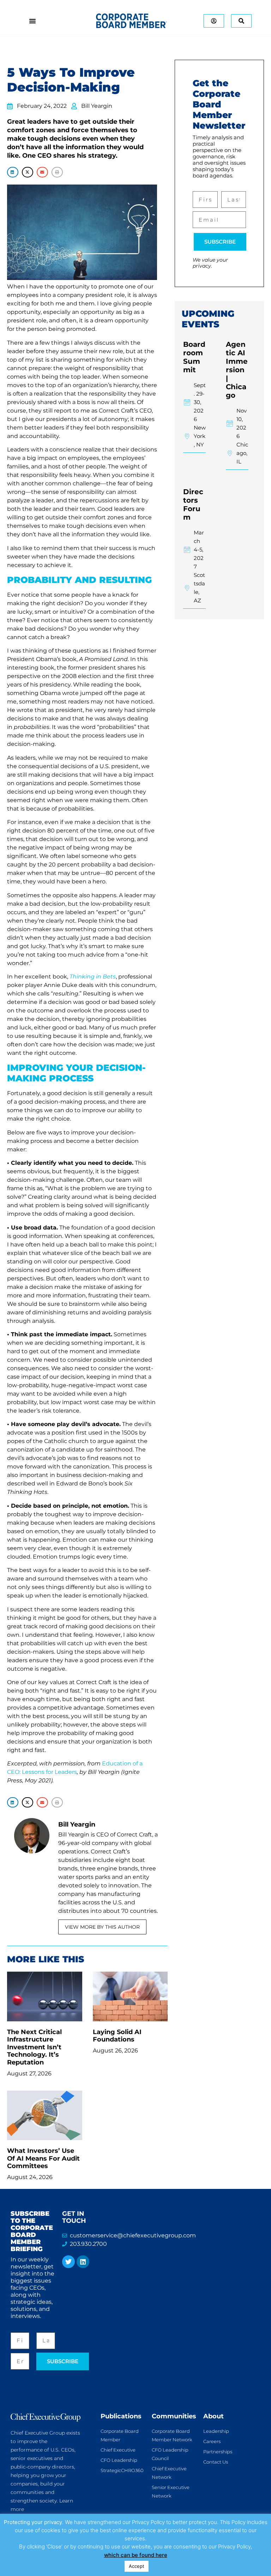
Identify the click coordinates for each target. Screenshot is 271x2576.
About (213, 2416)
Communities (174, 2416)
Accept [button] (137, 2566)
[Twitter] (68, 2262)
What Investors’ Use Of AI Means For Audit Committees (43, 2158)
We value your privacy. (210, 263)
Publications (121, 2416)
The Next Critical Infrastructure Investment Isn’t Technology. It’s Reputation (34, 2047)
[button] (13, 172)
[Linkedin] (83, 2262)
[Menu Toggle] (32, 21)
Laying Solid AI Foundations (117, 2036)
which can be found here (136, 2555)
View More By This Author (102, 1927)
